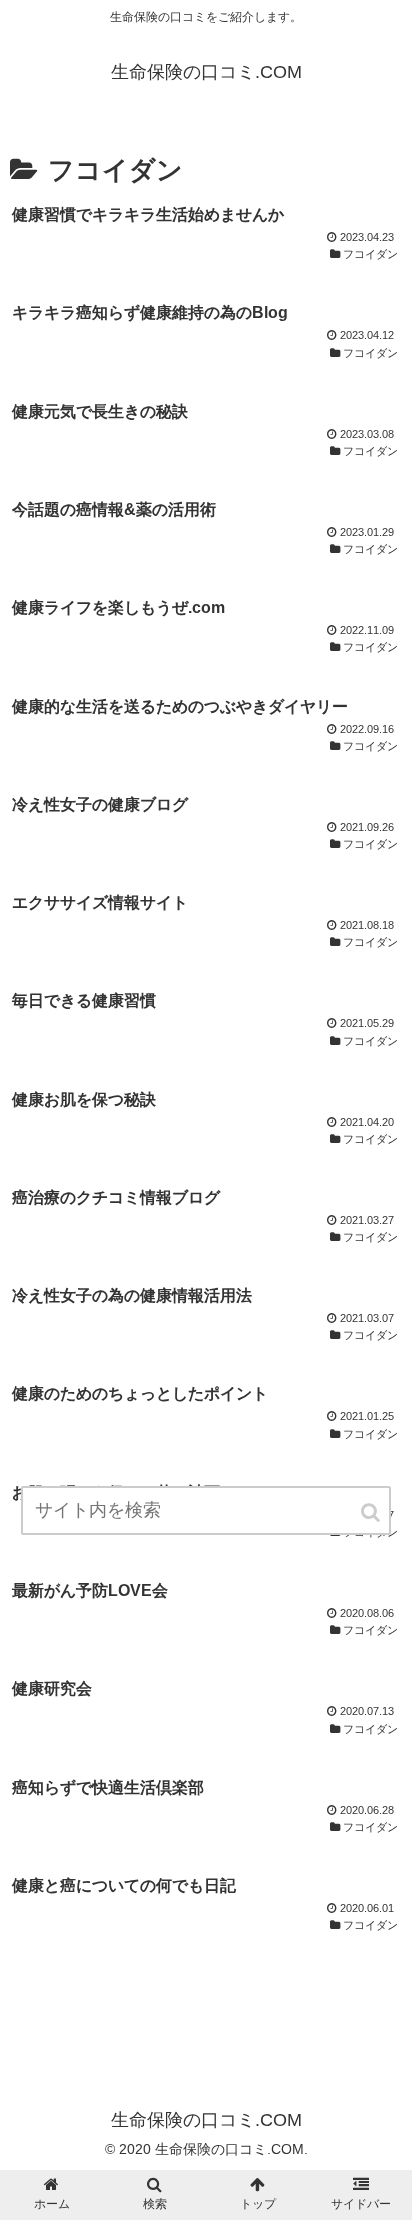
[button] (372, 1512)
